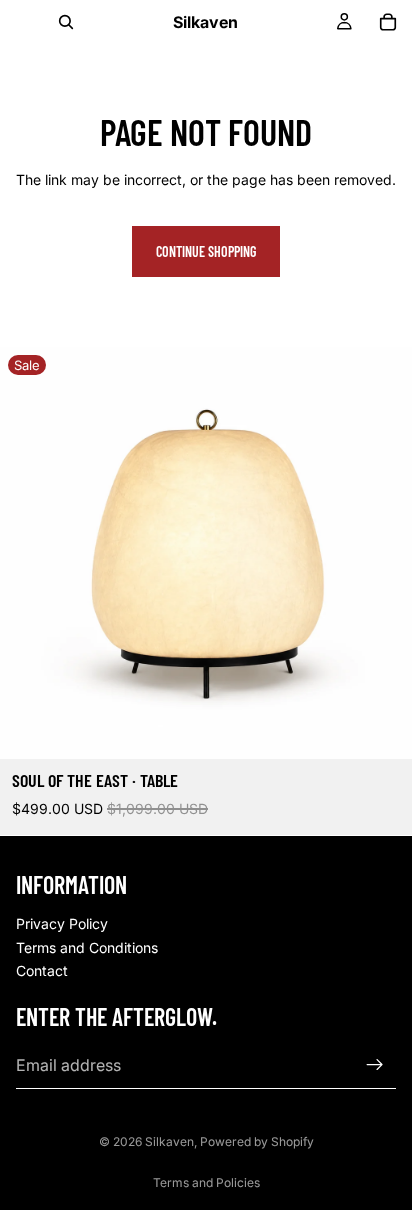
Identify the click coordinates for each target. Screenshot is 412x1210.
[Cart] (388, 22)
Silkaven (169, 1141)
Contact (42, 970)
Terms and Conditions (87, 946)
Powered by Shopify (257, 1141)
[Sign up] (375, 1064)
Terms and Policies (206, 1182)
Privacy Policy (62, 923)
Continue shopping (206, 251)
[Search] (66, 22)
